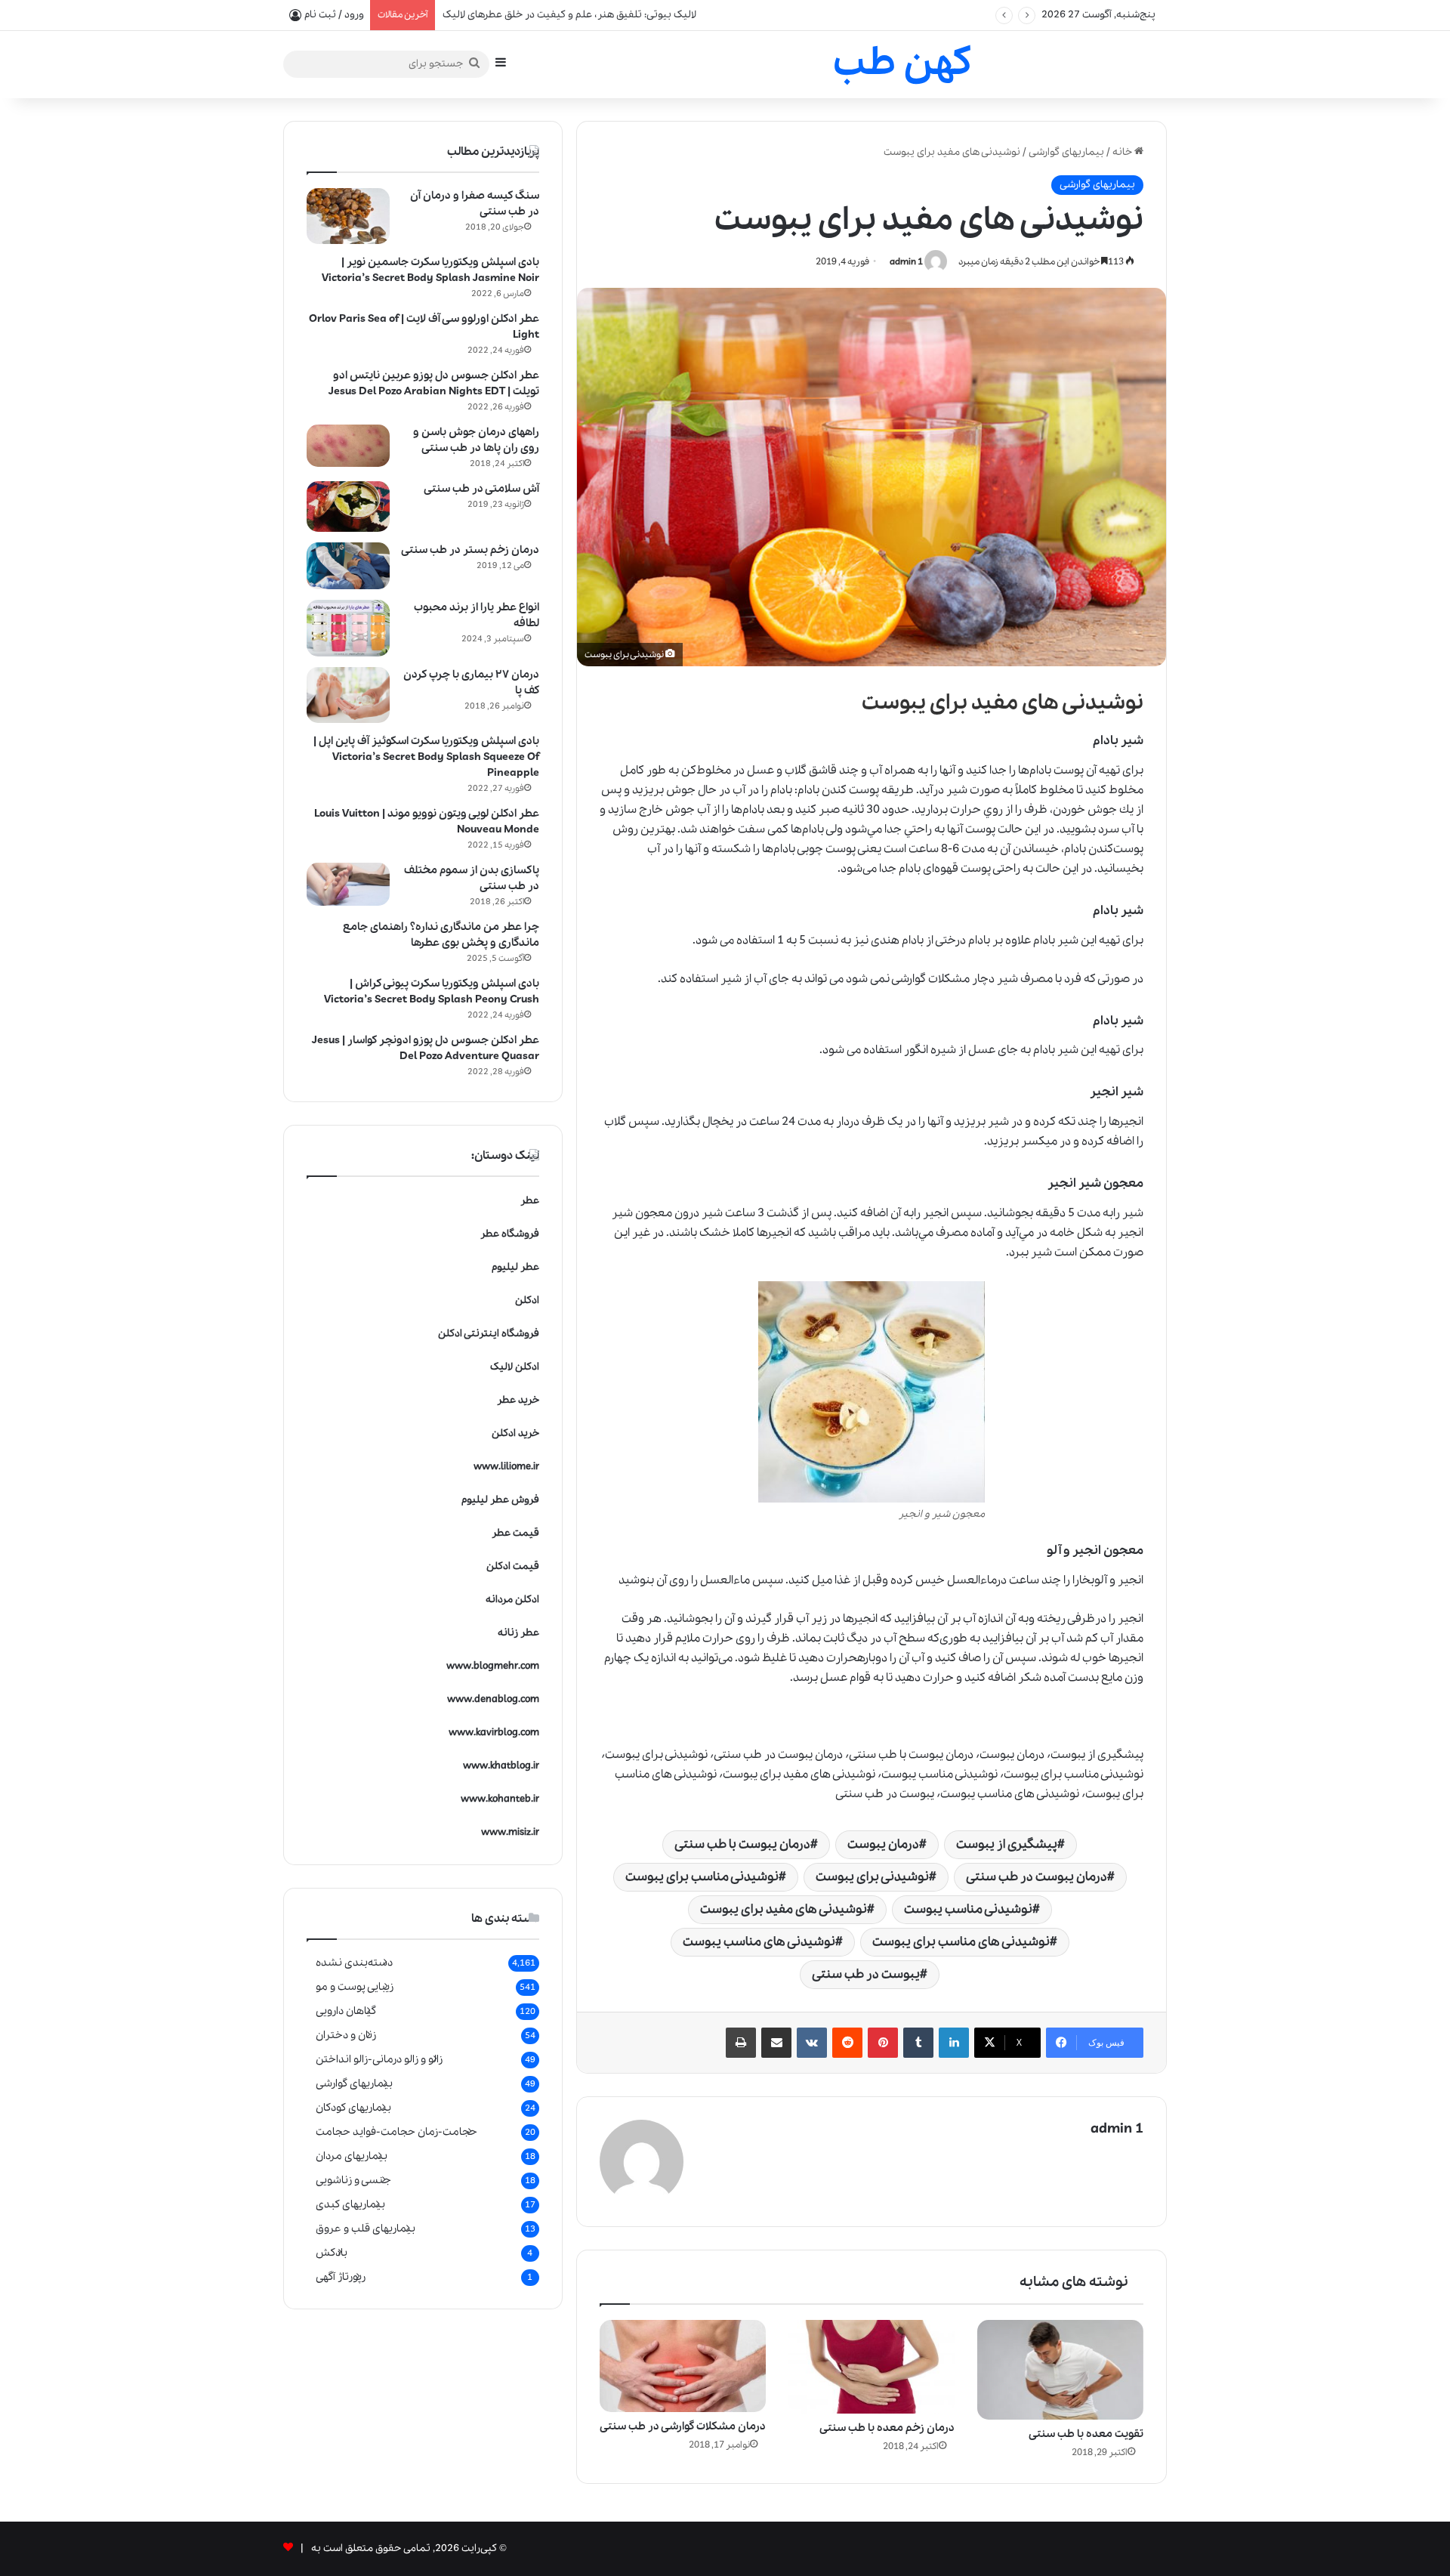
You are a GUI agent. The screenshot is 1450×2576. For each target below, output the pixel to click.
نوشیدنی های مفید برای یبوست (784, 1909)
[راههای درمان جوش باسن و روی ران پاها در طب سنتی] (348, 446)
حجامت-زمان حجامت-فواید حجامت (396, 2132)
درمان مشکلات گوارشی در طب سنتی (683, 2426)
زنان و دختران (346, 2035)
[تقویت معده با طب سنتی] (1060, 2370)
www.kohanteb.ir (500, 1799)
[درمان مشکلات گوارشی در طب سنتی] (683, 2366)
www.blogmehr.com (493, 1666)
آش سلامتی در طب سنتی (481, 489)
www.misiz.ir (510, 1832)
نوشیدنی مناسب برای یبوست (702, 1877)
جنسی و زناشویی (353, 2180)
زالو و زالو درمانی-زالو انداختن (379, 2059)
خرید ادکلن (515, 1433)
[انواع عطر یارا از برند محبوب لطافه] (348, 628)
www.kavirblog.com (494, 1733)
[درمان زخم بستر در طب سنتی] (348, 566)
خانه (1123, 152)
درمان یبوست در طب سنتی (1037, 1877)
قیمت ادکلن (513, 1566)
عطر (530, 1201)
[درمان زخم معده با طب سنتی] (872, 2367)
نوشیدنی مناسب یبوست (968, 1909)
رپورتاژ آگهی (341, 2277)
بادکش (332, 2253)
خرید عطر (518, 1400)
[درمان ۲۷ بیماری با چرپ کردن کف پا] (348, 695)
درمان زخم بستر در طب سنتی (470, 550)
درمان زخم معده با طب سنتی (887, 2428)
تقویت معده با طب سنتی (1086, 2434)
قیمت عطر (515, 1533)
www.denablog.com (493, 1699)
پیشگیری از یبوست (1007, 1844)
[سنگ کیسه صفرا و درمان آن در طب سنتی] (348, 216)
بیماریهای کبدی (350, 2204)
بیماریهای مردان (352, 2156)
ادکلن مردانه (512, 1600)
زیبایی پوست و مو (355, 1987)
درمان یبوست (883, 1844)
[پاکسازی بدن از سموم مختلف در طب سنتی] (348, 885)
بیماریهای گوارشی (1066, 152)
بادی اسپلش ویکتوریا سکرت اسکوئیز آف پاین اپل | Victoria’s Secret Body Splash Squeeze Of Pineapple (426, 757)
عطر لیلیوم (515, 1267)
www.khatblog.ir (501, 1766)
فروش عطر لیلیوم (500, 1500)
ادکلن (527, 1300)
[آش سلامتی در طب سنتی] (348, 507)
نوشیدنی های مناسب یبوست (759, 1942)
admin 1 (906, 262)
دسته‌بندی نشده (354, 1963)
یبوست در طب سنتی (866, 1974)
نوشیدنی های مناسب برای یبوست (961, 1942)
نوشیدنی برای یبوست (872, 1877)
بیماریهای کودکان (353, 2108)
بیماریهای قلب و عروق (366, 2229)
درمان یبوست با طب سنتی (742, 1844)
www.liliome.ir (506, 1467)
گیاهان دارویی (346, 2011)
